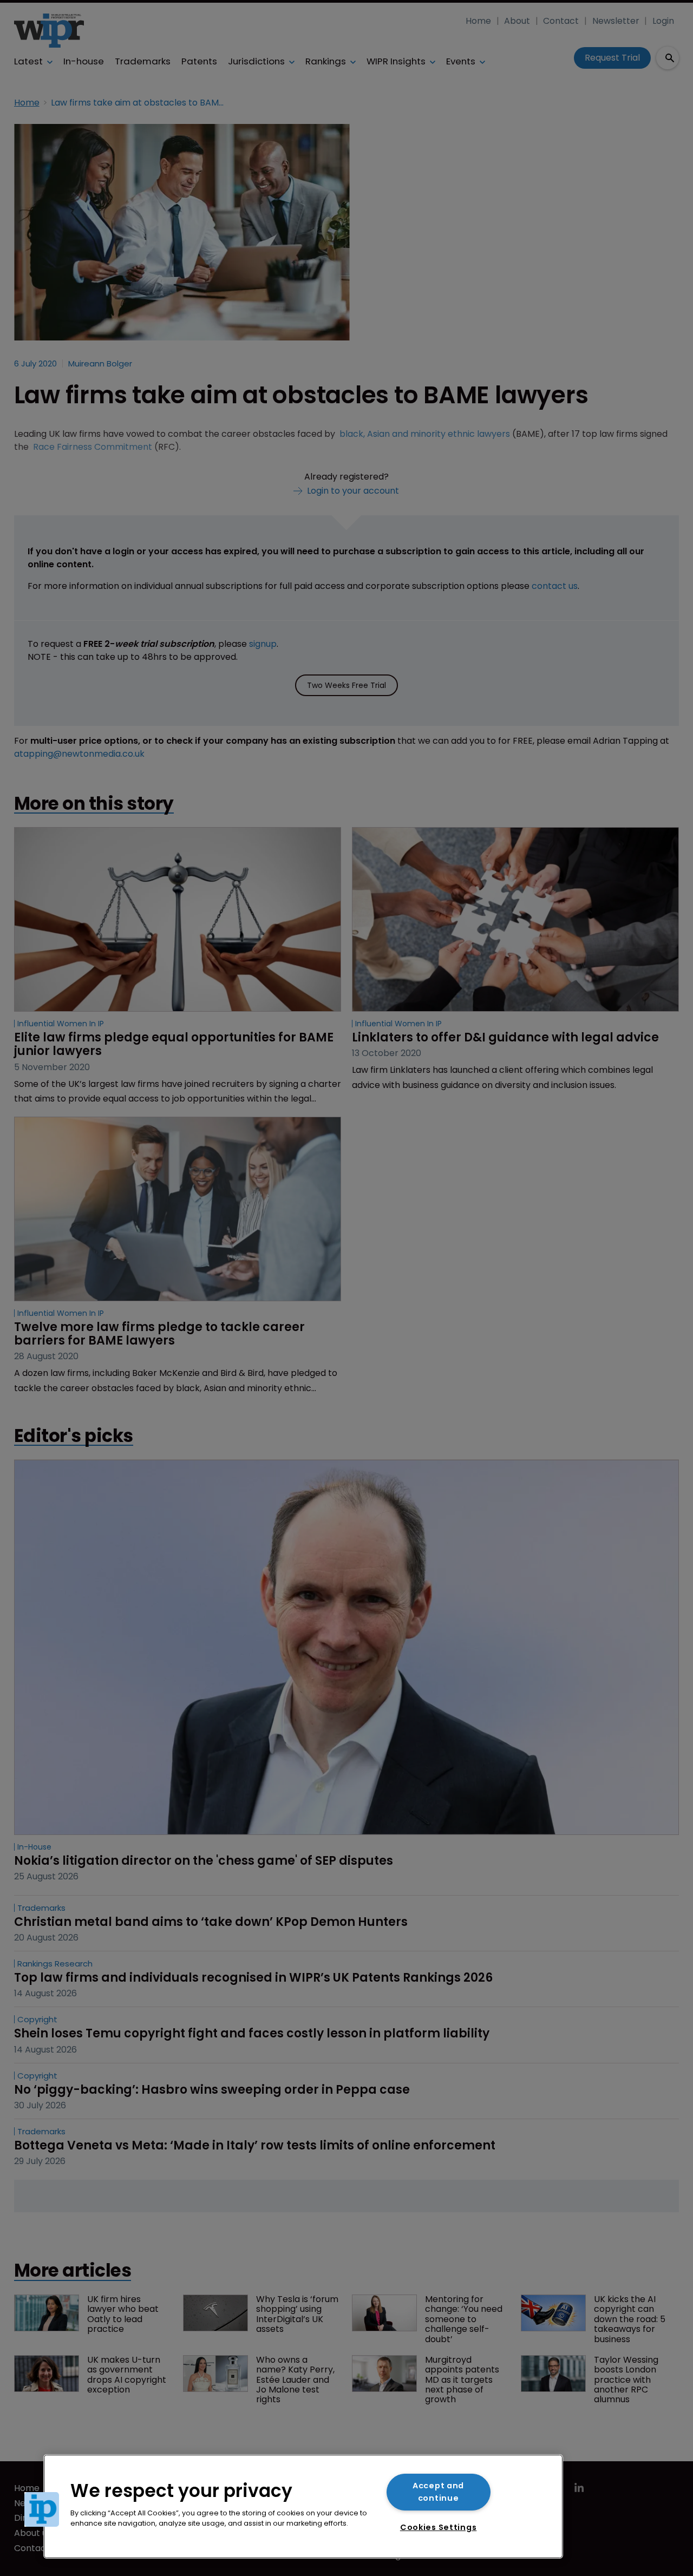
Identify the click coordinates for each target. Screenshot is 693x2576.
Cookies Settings (439, 2527)
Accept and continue (438, 2492)
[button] (42, 2509)
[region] (303, 2506)
